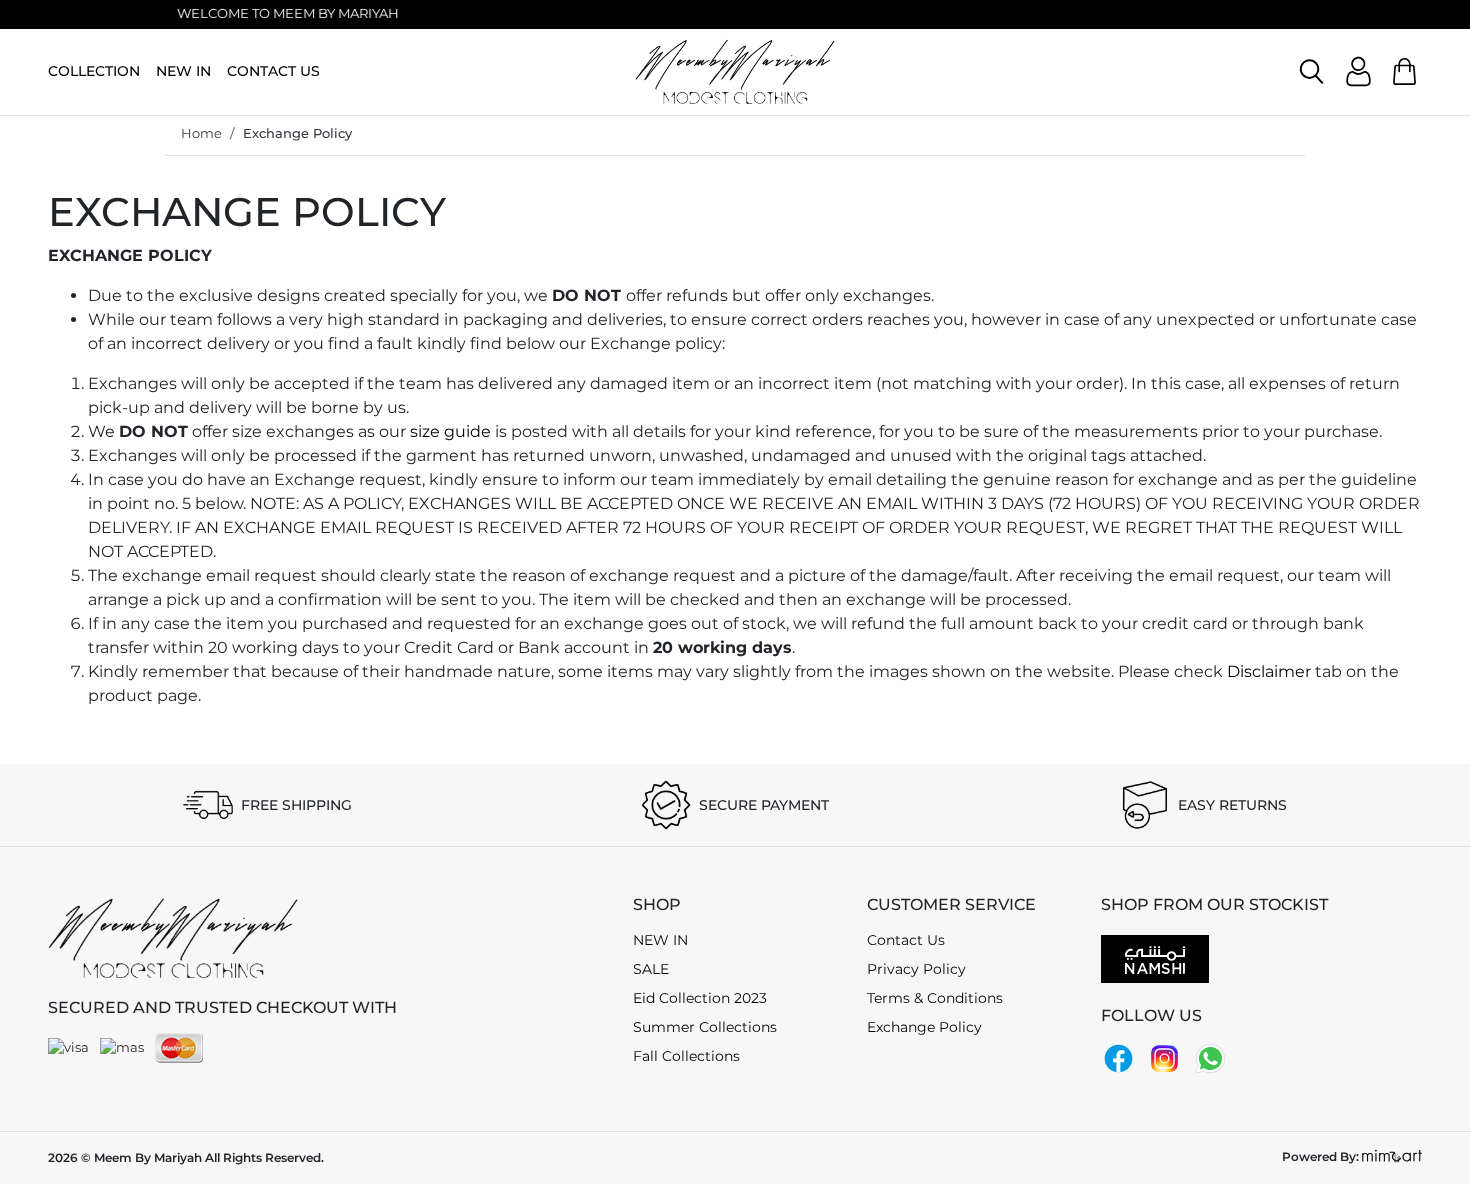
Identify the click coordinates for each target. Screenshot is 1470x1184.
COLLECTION (94, 71)
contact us (273, 71)
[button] (1311, 71)
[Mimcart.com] (1392, 1156)
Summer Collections (705, 1027)
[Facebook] (1118, 1057)
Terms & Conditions (935, 998)
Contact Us (906, 940)
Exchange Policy (297, 133)
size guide (450, 431)
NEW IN (183, 71)
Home (201, 133)
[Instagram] (1164, 1057)
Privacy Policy (916, 969)
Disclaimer (1269, 671)
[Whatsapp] (1210, 1057)
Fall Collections (686, 1056)
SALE (651, 969)
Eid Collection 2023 (700, 998)
